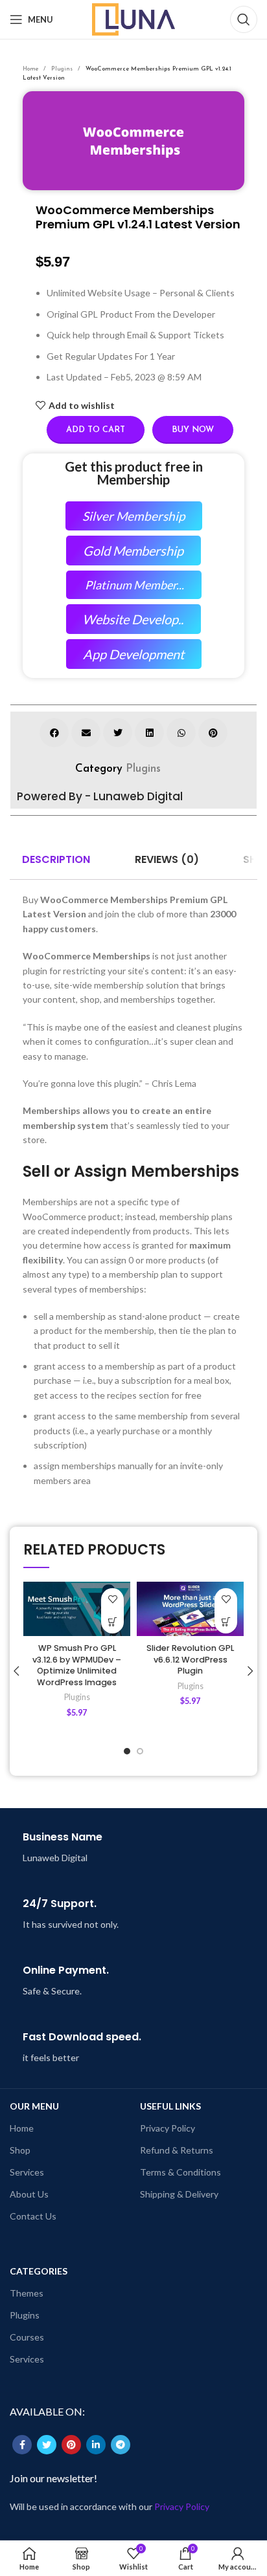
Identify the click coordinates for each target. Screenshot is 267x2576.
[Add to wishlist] (112, 1599)
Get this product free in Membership (134, 473)
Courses (27, 2337)
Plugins (63, 69)
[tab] (56, 860)
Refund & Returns (177, 2150)
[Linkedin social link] (96, 2445)
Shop (20, 2150)
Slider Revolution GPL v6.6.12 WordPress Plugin (190, 1659)
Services (27, 2172)
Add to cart (96, 430)
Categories (39, 2271)
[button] (54, 733)
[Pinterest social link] (71, 2445)
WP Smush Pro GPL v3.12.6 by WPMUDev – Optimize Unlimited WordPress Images (77, 1665)
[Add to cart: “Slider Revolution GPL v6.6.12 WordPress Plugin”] (226, 1622)
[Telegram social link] (121, 2445)
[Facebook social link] (22, 2445)
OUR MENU (34, 2106)
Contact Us (33, 2216)
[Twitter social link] (47, 2445)
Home (31, 69)
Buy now (193, 430)
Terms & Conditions (180, 2172)
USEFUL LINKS (170, 2106)
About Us (29, 2194)
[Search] (244, 19)
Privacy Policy (168, 2128)
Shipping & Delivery (179, 2194)
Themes (27, 2293)
